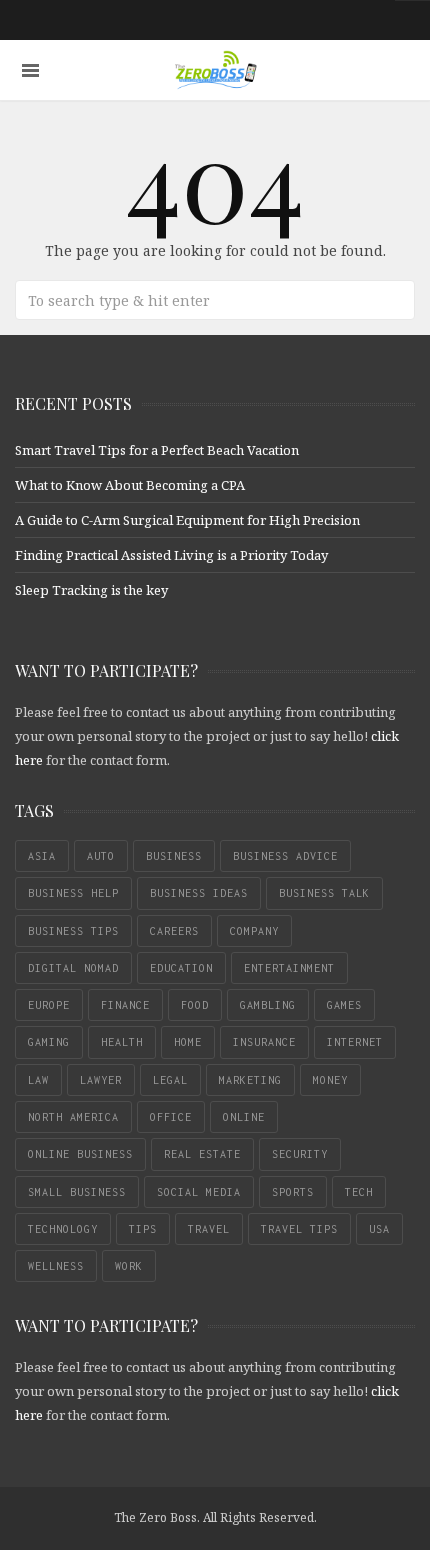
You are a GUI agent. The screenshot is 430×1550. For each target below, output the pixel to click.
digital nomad (73, 968)
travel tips (299, 1229)
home (188, 1042)
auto (101, 856)
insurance (264, 1042)
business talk (324, 893)
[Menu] (30, 70)
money (330, 1080)
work (129, 1266)
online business (80, 1154)
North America (73, 1117)
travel (209, 1229)
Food (195, 1005)
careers (174, 931)
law (38, 1080)
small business (77, 1192)
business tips (73, 931)
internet (355, 1042)
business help (73, 893)
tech (359, 1192)
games (344, 1005)
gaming (49, 1042)
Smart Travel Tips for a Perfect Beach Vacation (157, 450)
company (254, 931)
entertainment (289, 968)
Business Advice (285, 856)
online (244, 1117)
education (181, 968)
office (171, 1117)
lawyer (101, 1080)
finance (125, 1005)
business (174, 856)
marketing (250, 1080)
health (122, 1042)
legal (170, 1080)
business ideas (199, 893)
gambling (268, 1005)
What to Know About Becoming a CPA (130, 485)
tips (143, 1229)
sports (293, 1192)
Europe (49, 1005)
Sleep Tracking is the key (91, 590)
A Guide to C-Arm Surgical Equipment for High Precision (187, 520)
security (300, 1154)
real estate (202, 1154)
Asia (42, 856)
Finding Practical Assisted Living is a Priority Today (171, 555)
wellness (56, 1266)
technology (63, 1229)
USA (379, 1229)
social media (199, 1192)
